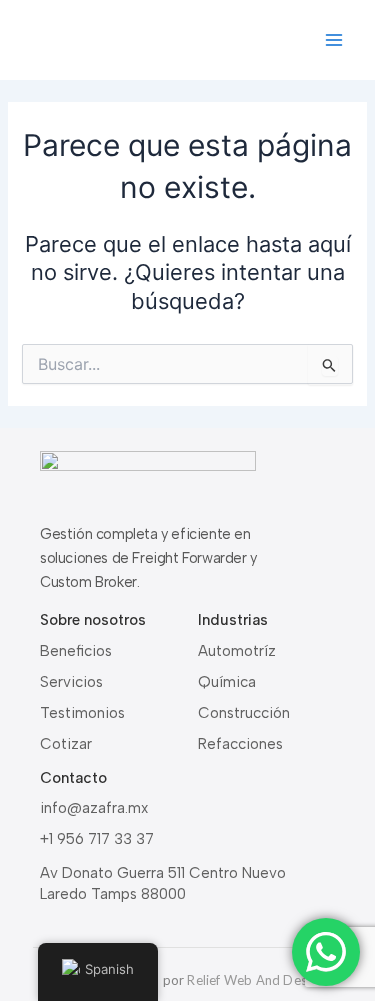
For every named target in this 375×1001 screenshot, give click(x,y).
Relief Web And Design (255, 980)
